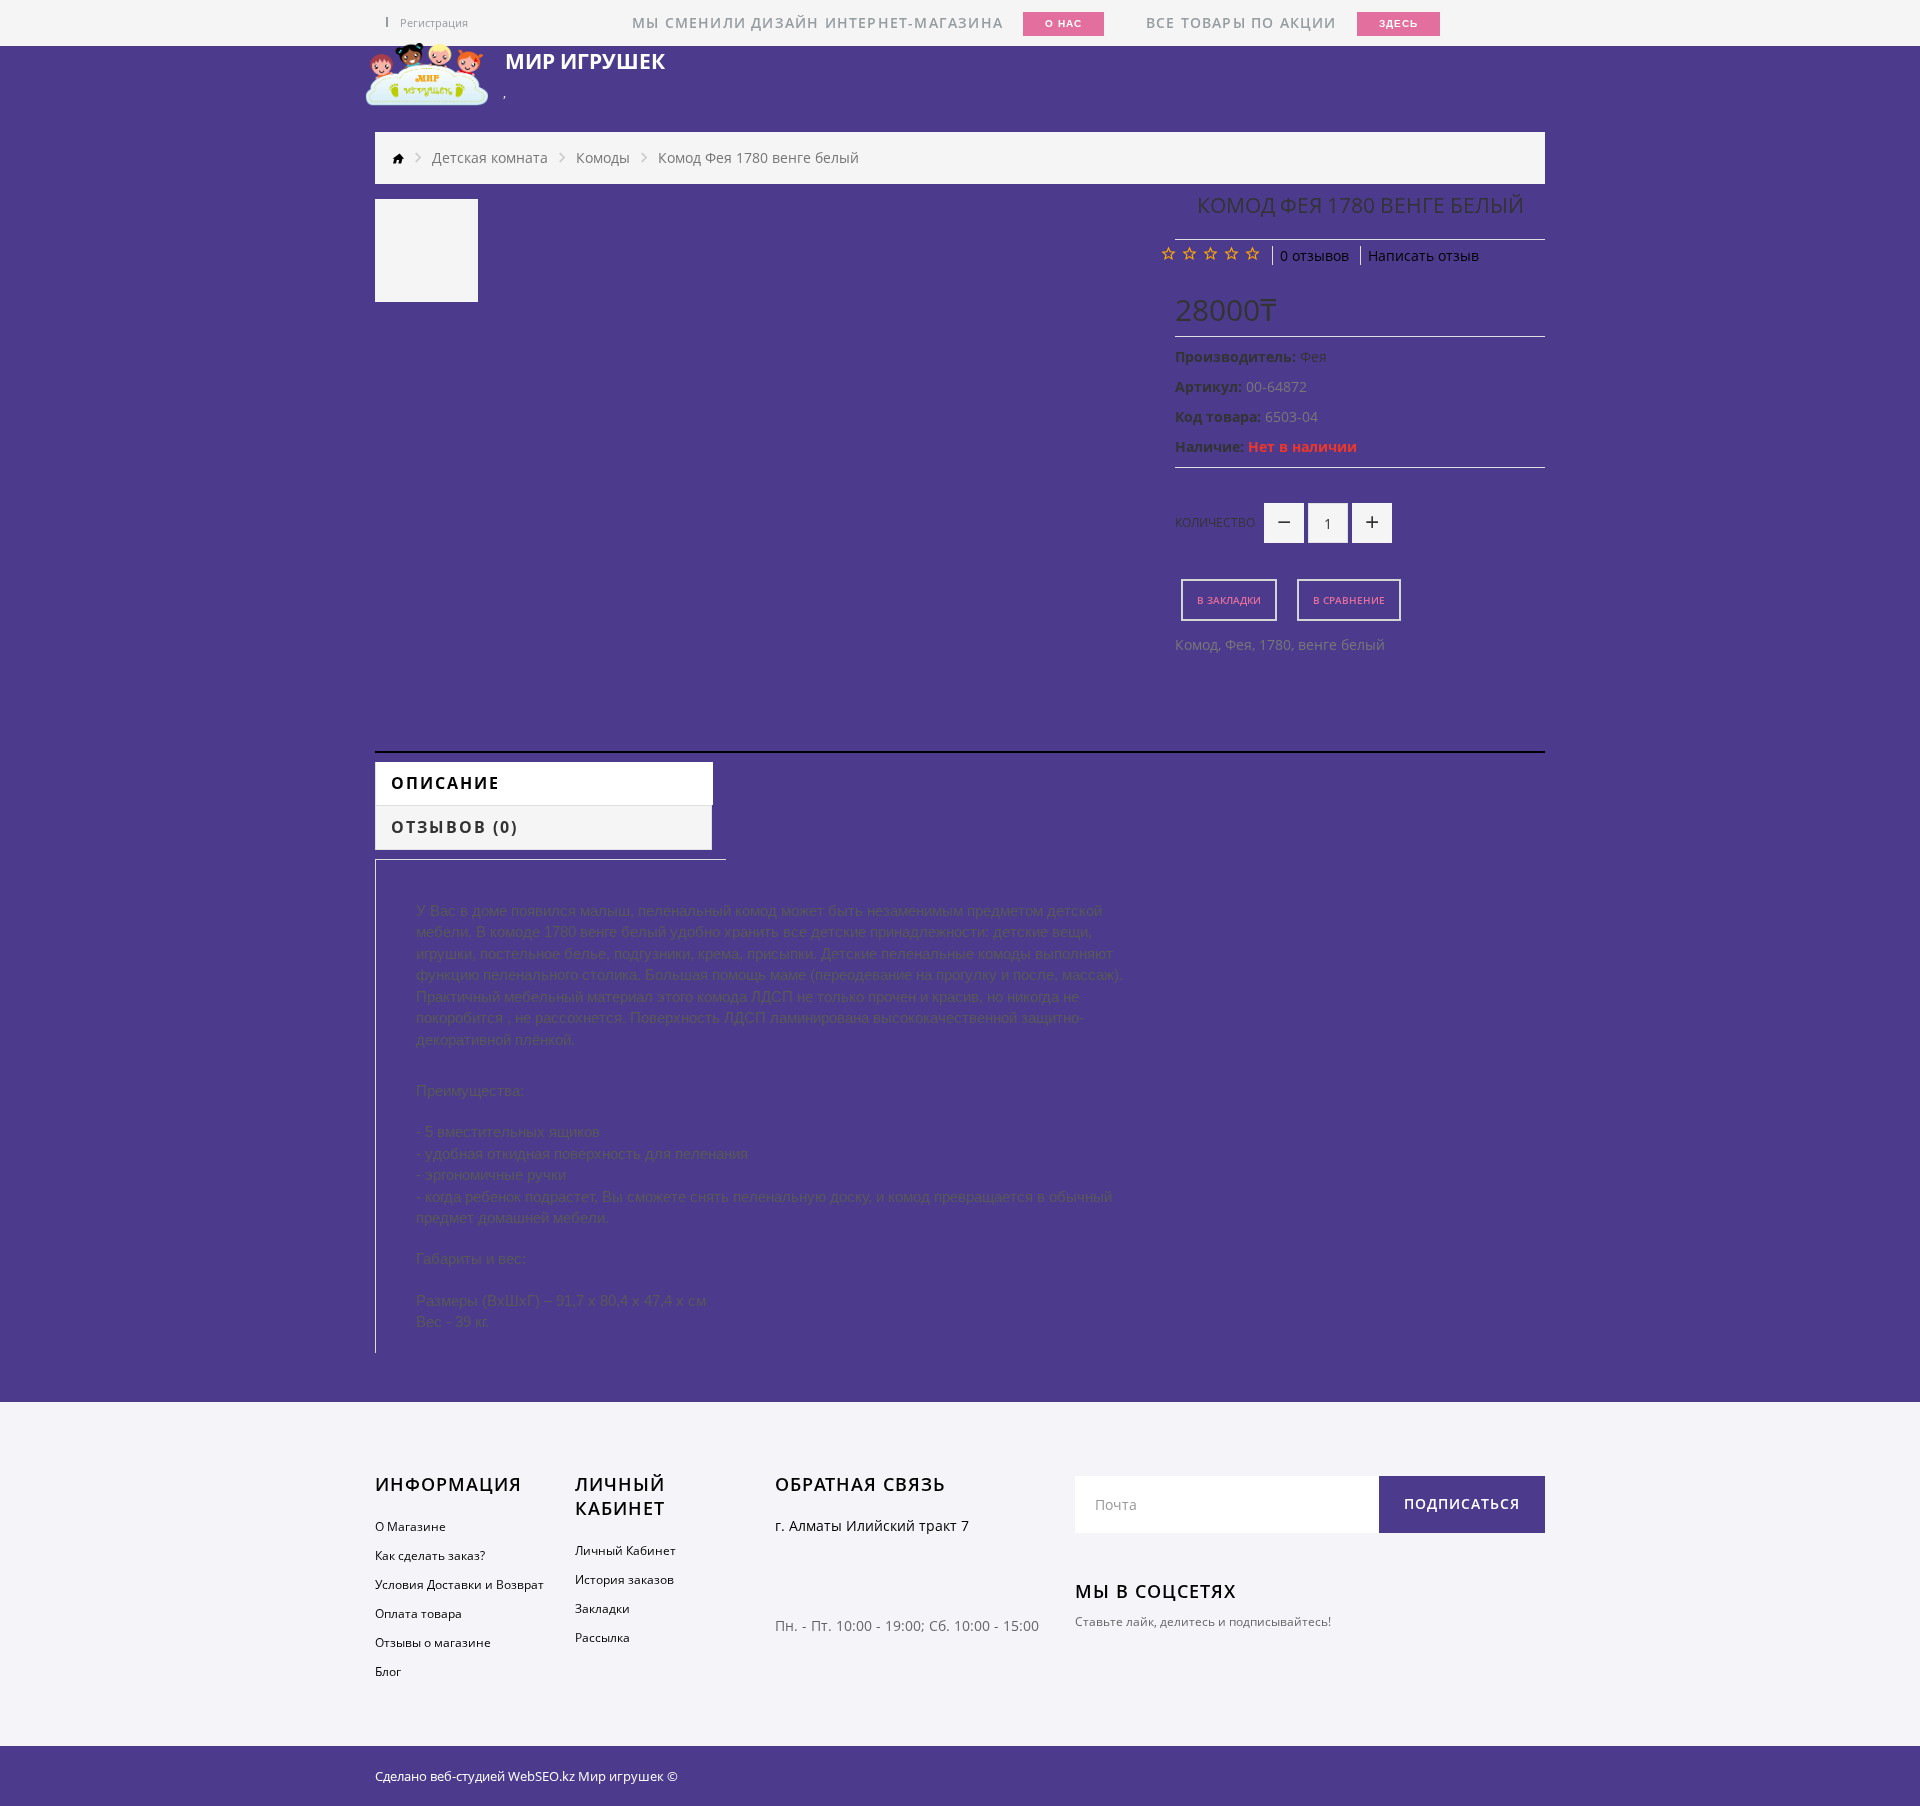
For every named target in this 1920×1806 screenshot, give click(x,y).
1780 (1275, 644)
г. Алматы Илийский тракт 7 (872, 1525)
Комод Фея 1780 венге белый (758, 157)
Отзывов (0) (454, 827)
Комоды (603, 157)
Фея (1238, 644)
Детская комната (490, 157)
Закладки (602, 1608)
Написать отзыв (1423, 255)
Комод (1196, 644)
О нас (1063, 23)
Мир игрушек (585, 61)
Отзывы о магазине (433, 1642)
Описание (445, 783)
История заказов (624, 1579)
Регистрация (434, 22)
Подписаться (1462, 1503)
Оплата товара (418, 1613)
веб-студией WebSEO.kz (502, 1776)
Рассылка (602, 1637)
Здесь (1398, 23)
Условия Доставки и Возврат (459, 1584)
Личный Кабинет (625, 1550)
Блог (388, 1671)
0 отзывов (1314, 255)
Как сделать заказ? (430, 1555)
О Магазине (410, 1526)
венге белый (1341, 644)
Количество (1215, 522)
